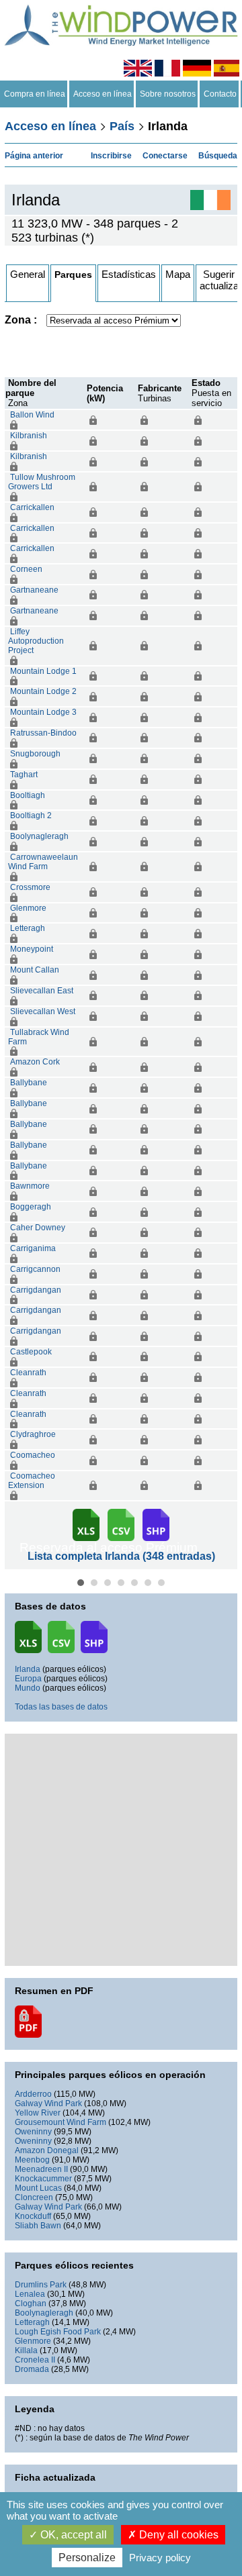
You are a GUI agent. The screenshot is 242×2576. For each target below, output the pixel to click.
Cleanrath (28, 1373)
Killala (26, 2350)
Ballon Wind (32, 415)
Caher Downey (38, 1228)
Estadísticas (129, 274)
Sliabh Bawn (38, 2226)
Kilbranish (29, 436)
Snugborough (35, 754)
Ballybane (29, 1083)
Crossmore (30, 887)
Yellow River (38, 2113)
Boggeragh (31, 1207)
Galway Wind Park (48, 2103)
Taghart (24, 775)
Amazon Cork (35, 1062)
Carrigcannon (35, 1269)
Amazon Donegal (47, 2150)
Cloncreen (34, 2197)
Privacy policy (160, 2558)
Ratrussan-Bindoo (43, 733)
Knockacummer (43, 2179)
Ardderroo (33, 2094)
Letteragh (28, 928)
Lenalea (30, 2294)
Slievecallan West (43, 1011)
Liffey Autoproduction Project (36, 641)
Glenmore (28, 908)
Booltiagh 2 (31, 815)
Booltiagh (28, 795)
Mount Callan (35, 970)
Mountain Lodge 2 (43, 691)
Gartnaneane (34, 590)
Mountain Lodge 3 (43, 712)
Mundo (28, 1688)
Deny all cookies (177, 2535)
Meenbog (32, 2160)
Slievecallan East (42, 991)
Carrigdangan (36, 1290)
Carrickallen (32, 507)
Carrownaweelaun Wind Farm (43, 862)
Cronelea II (35, 2360)
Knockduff (33, 2216)
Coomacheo (33, 1455)
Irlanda (28, 1669)
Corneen (26, 569)
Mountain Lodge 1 (43, 671)
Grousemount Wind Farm (61, 2122)
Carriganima (33, 1248)
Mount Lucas (38, 2188)
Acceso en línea (103, 94)
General (28, 274)
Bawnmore (30, 1186)
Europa (28, 1679)
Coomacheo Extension (32, 1481)
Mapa (178, 274)
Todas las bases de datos (61, 1707)
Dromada (32, 2369)
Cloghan (31, 2303)
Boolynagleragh (39, 836)
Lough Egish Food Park (58, 2332)
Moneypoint (32, 949)
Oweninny (33, 2132)
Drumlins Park (41, 2285)
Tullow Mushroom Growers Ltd (42, 482)
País (122, 126)
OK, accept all (72, 2535)
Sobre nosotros (168, 94)
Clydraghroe (33, 1434)
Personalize (87, 2558)
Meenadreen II (41, 2169)
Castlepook (31, 1352)
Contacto (220, 94)
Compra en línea (35, 94)
